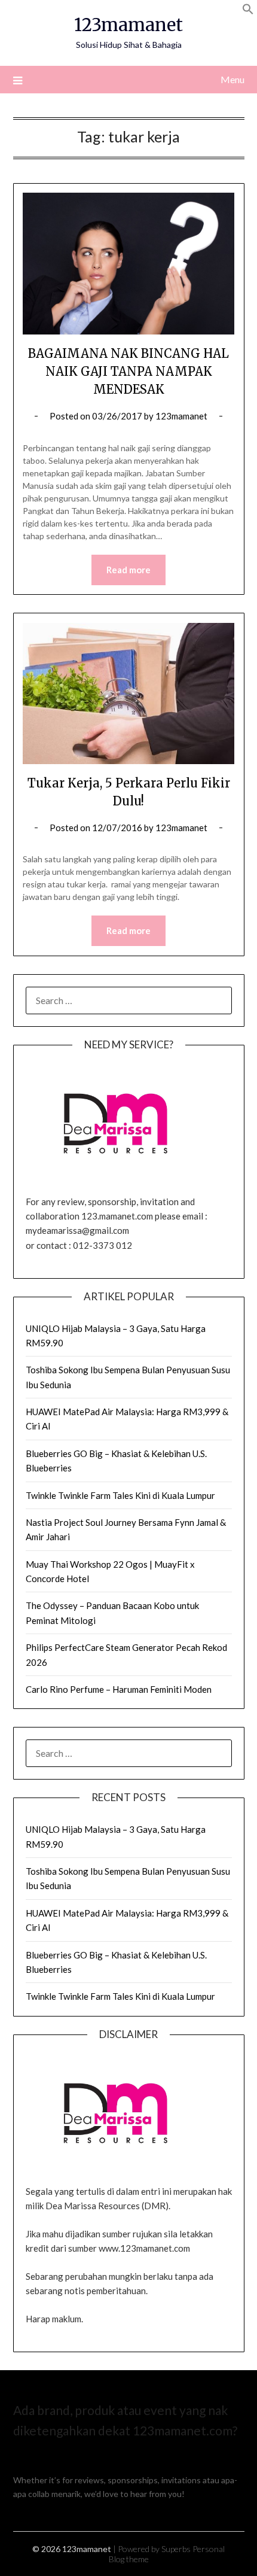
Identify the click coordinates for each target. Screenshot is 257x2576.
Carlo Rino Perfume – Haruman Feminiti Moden (119, 1689)
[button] (248, 11)
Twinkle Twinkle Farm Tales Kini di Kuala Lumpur (120, 1495)
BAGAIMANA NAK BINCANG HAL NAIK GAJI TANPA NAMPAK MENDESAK (128, 371)
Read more (128, 570)
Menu (232, 79)
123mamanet (128, 25)
